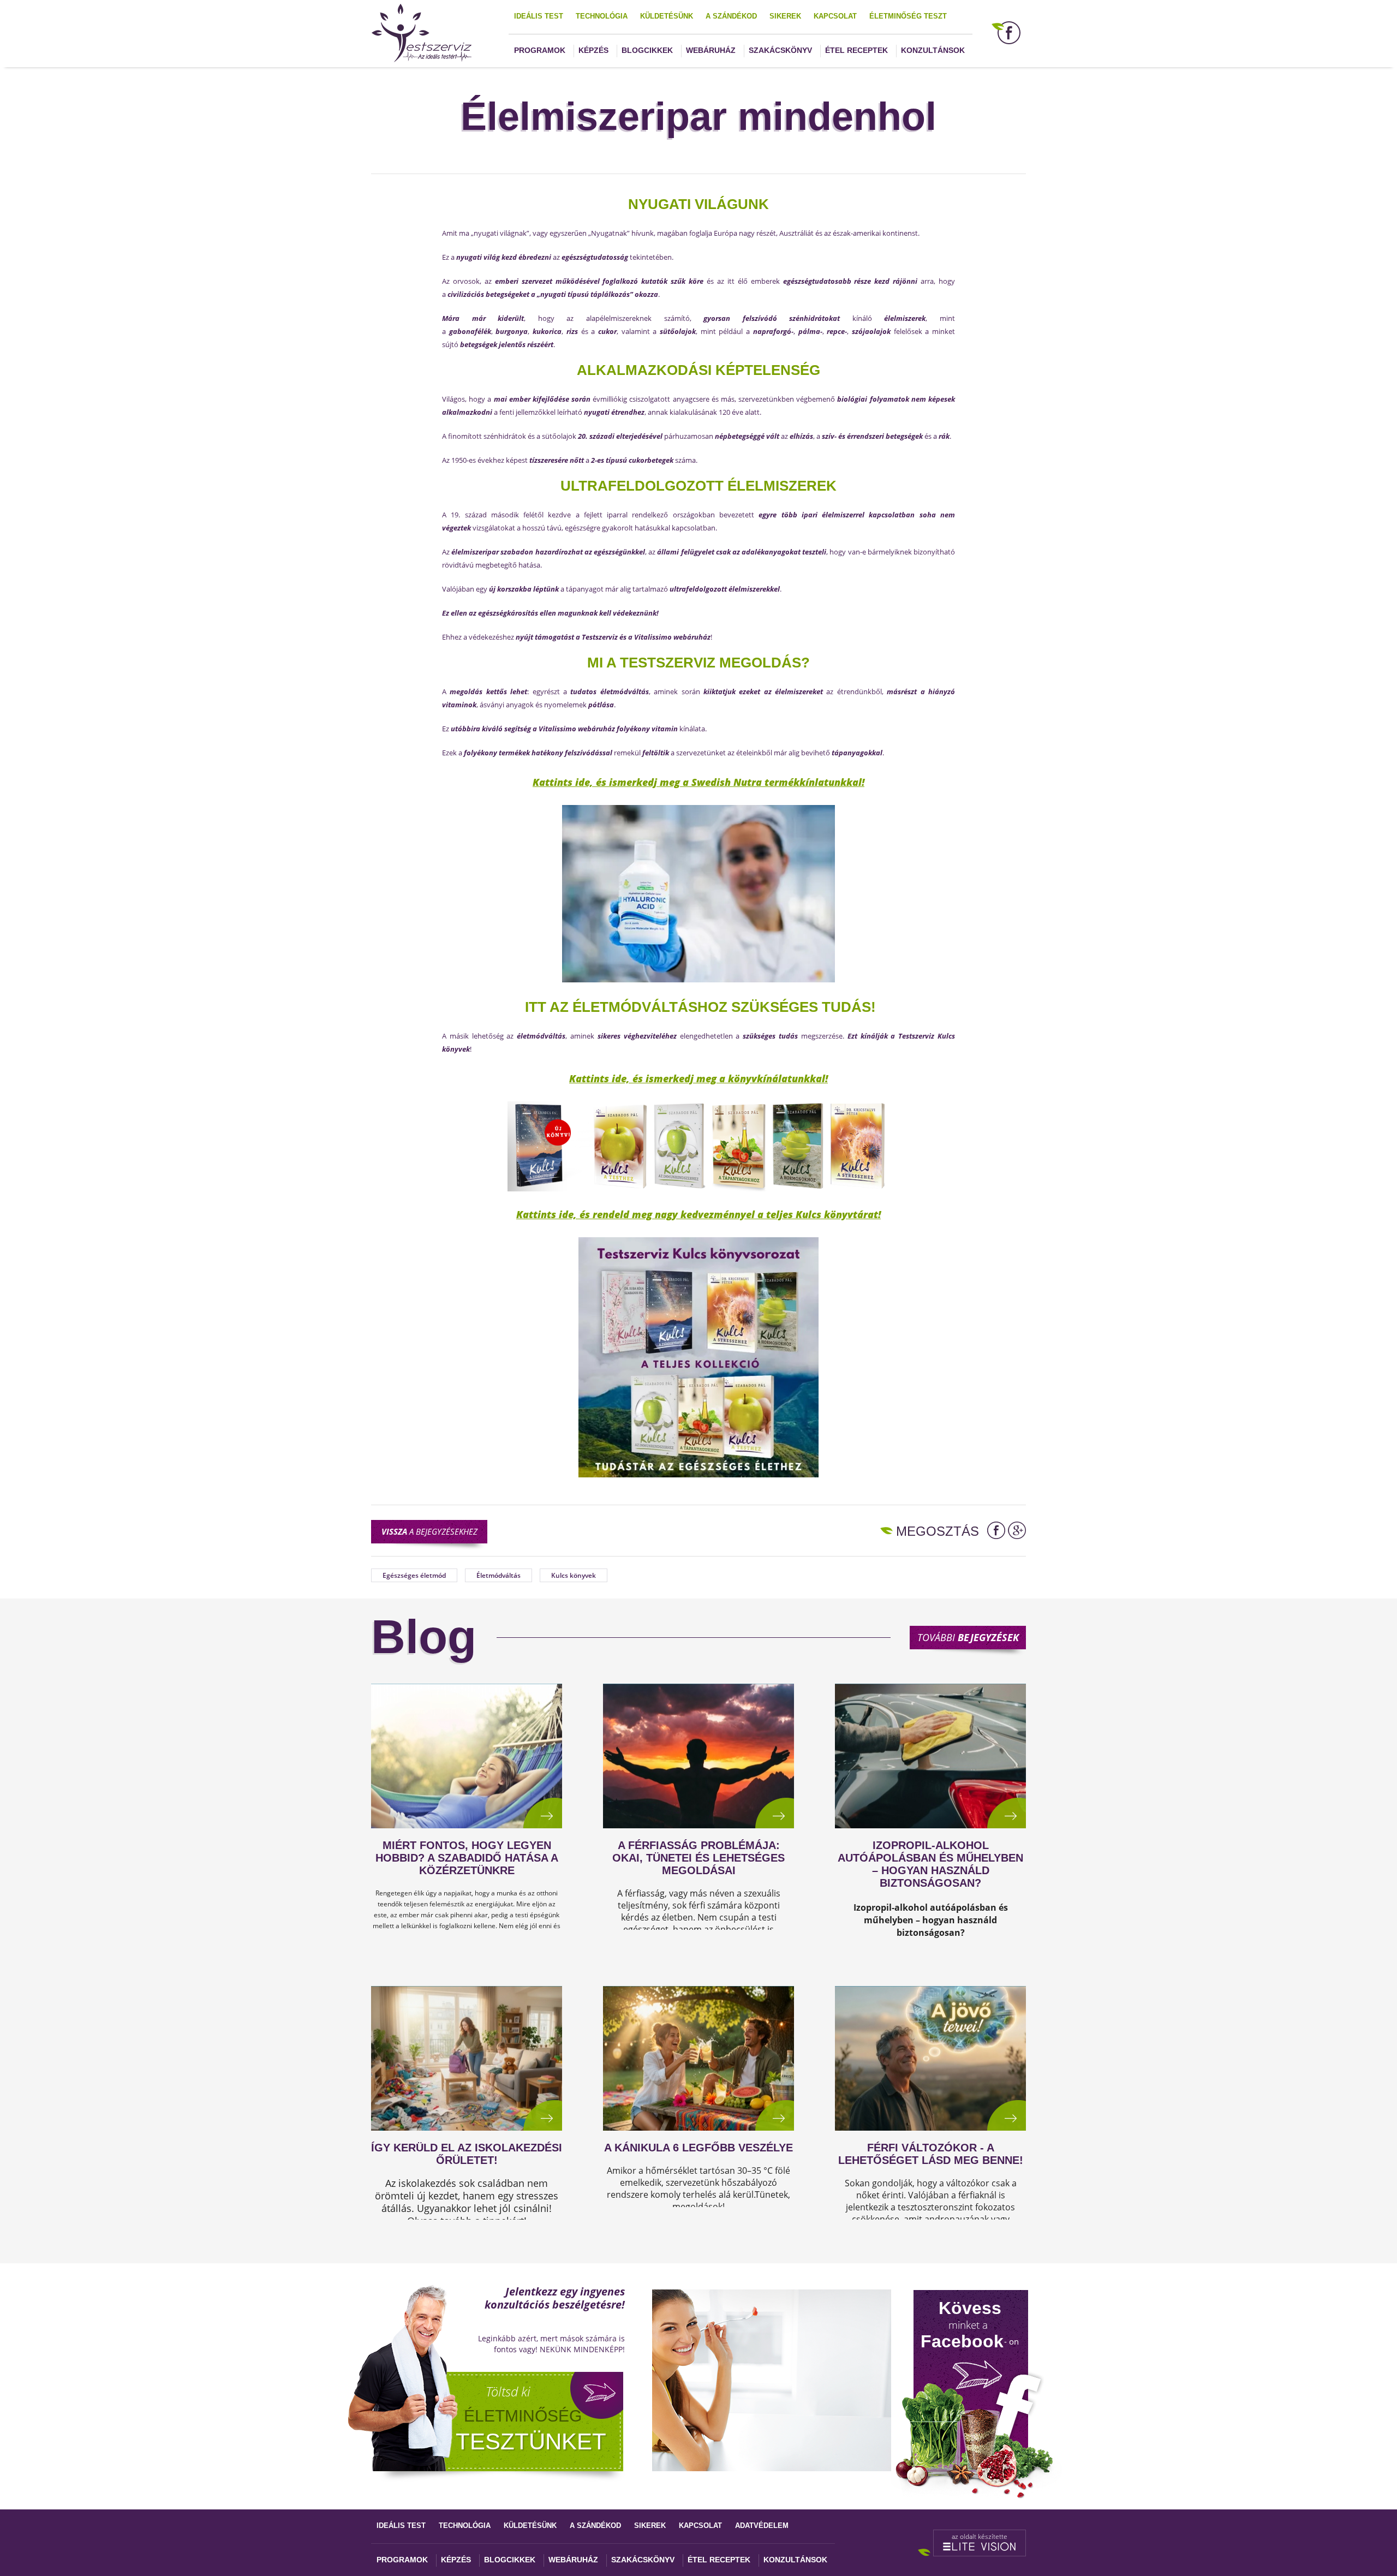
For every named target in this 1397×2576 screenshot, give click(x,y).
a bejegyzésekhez (429, 1531)
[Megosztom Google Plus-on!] (1017, 1530)
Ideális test (539, 16)
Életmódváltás (498, 1575)
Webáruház (711, 50)
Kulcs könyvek (574, 1575)
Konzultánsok (933, 50)
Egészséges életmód (414, 1575)
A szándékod (731, 16)
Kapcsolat (835, 16)
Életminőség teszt (908, 16)
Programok (540, 50)
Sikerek (785, 16)
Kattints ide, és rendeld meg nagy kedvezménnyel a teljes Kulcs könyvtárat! (698, 1214)
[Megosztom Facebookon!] (996, 1530)
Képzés (593, 50)
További (968, 1637)
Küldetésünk (667, 16)
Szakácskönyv (780, 50)
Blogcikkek (647, 50)
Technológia (602, 16)
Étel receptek (856, 50)
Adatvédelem (762, 2526)
